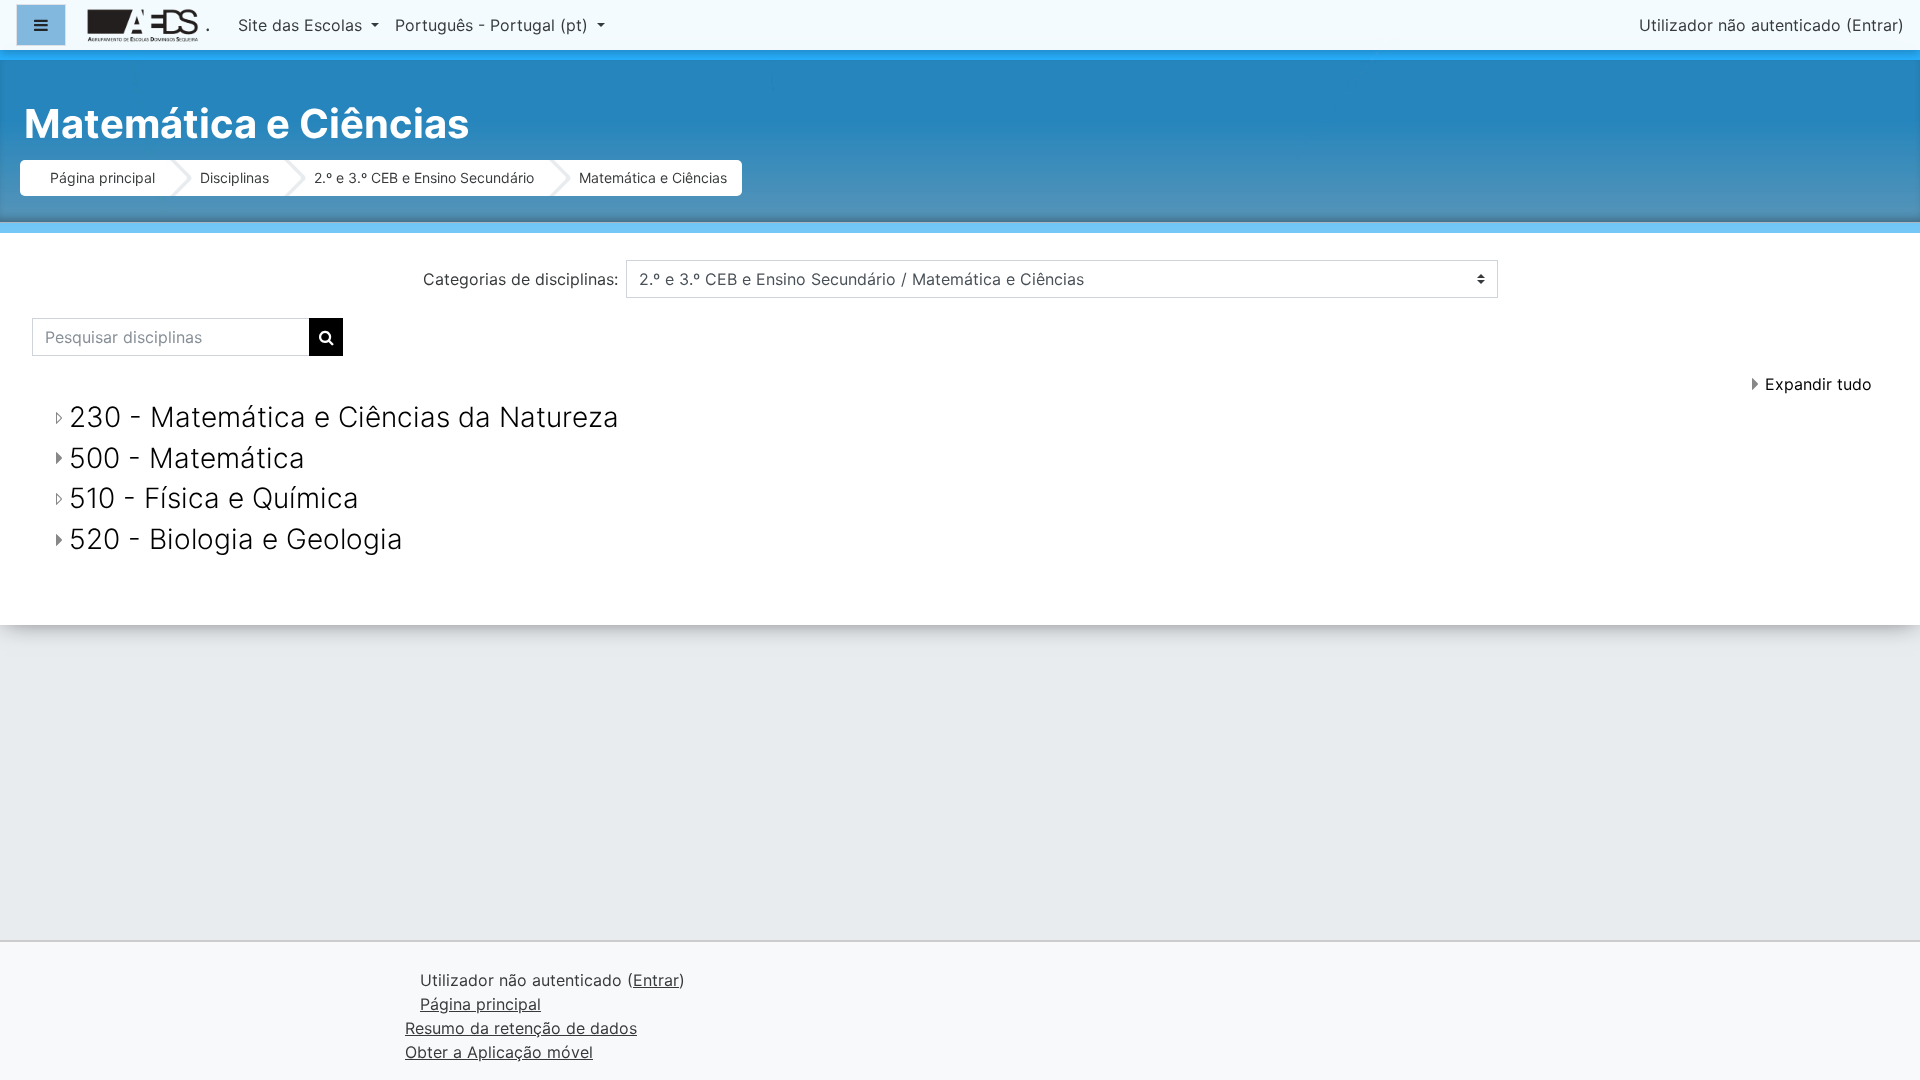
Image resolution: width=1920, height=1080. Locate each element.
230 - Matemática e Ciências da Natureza (344, 417)
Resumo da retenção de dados (521, 1028)
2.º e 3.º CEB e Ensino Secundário (424, 177)
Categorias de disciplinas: (520, 279)
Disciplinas (234, 177)
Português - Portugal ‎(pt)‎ (494, 25)
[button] (1874, 981)
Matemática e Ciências (653, 177)
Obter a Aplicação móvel (499, 1052)
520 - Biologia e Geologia (236, 539)
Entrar (1875, 25)
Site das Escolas (302, 25)
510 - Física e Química (214, 498)
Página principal (102, 177)
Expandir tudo (1818, 384)
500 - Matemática (187, 458)
